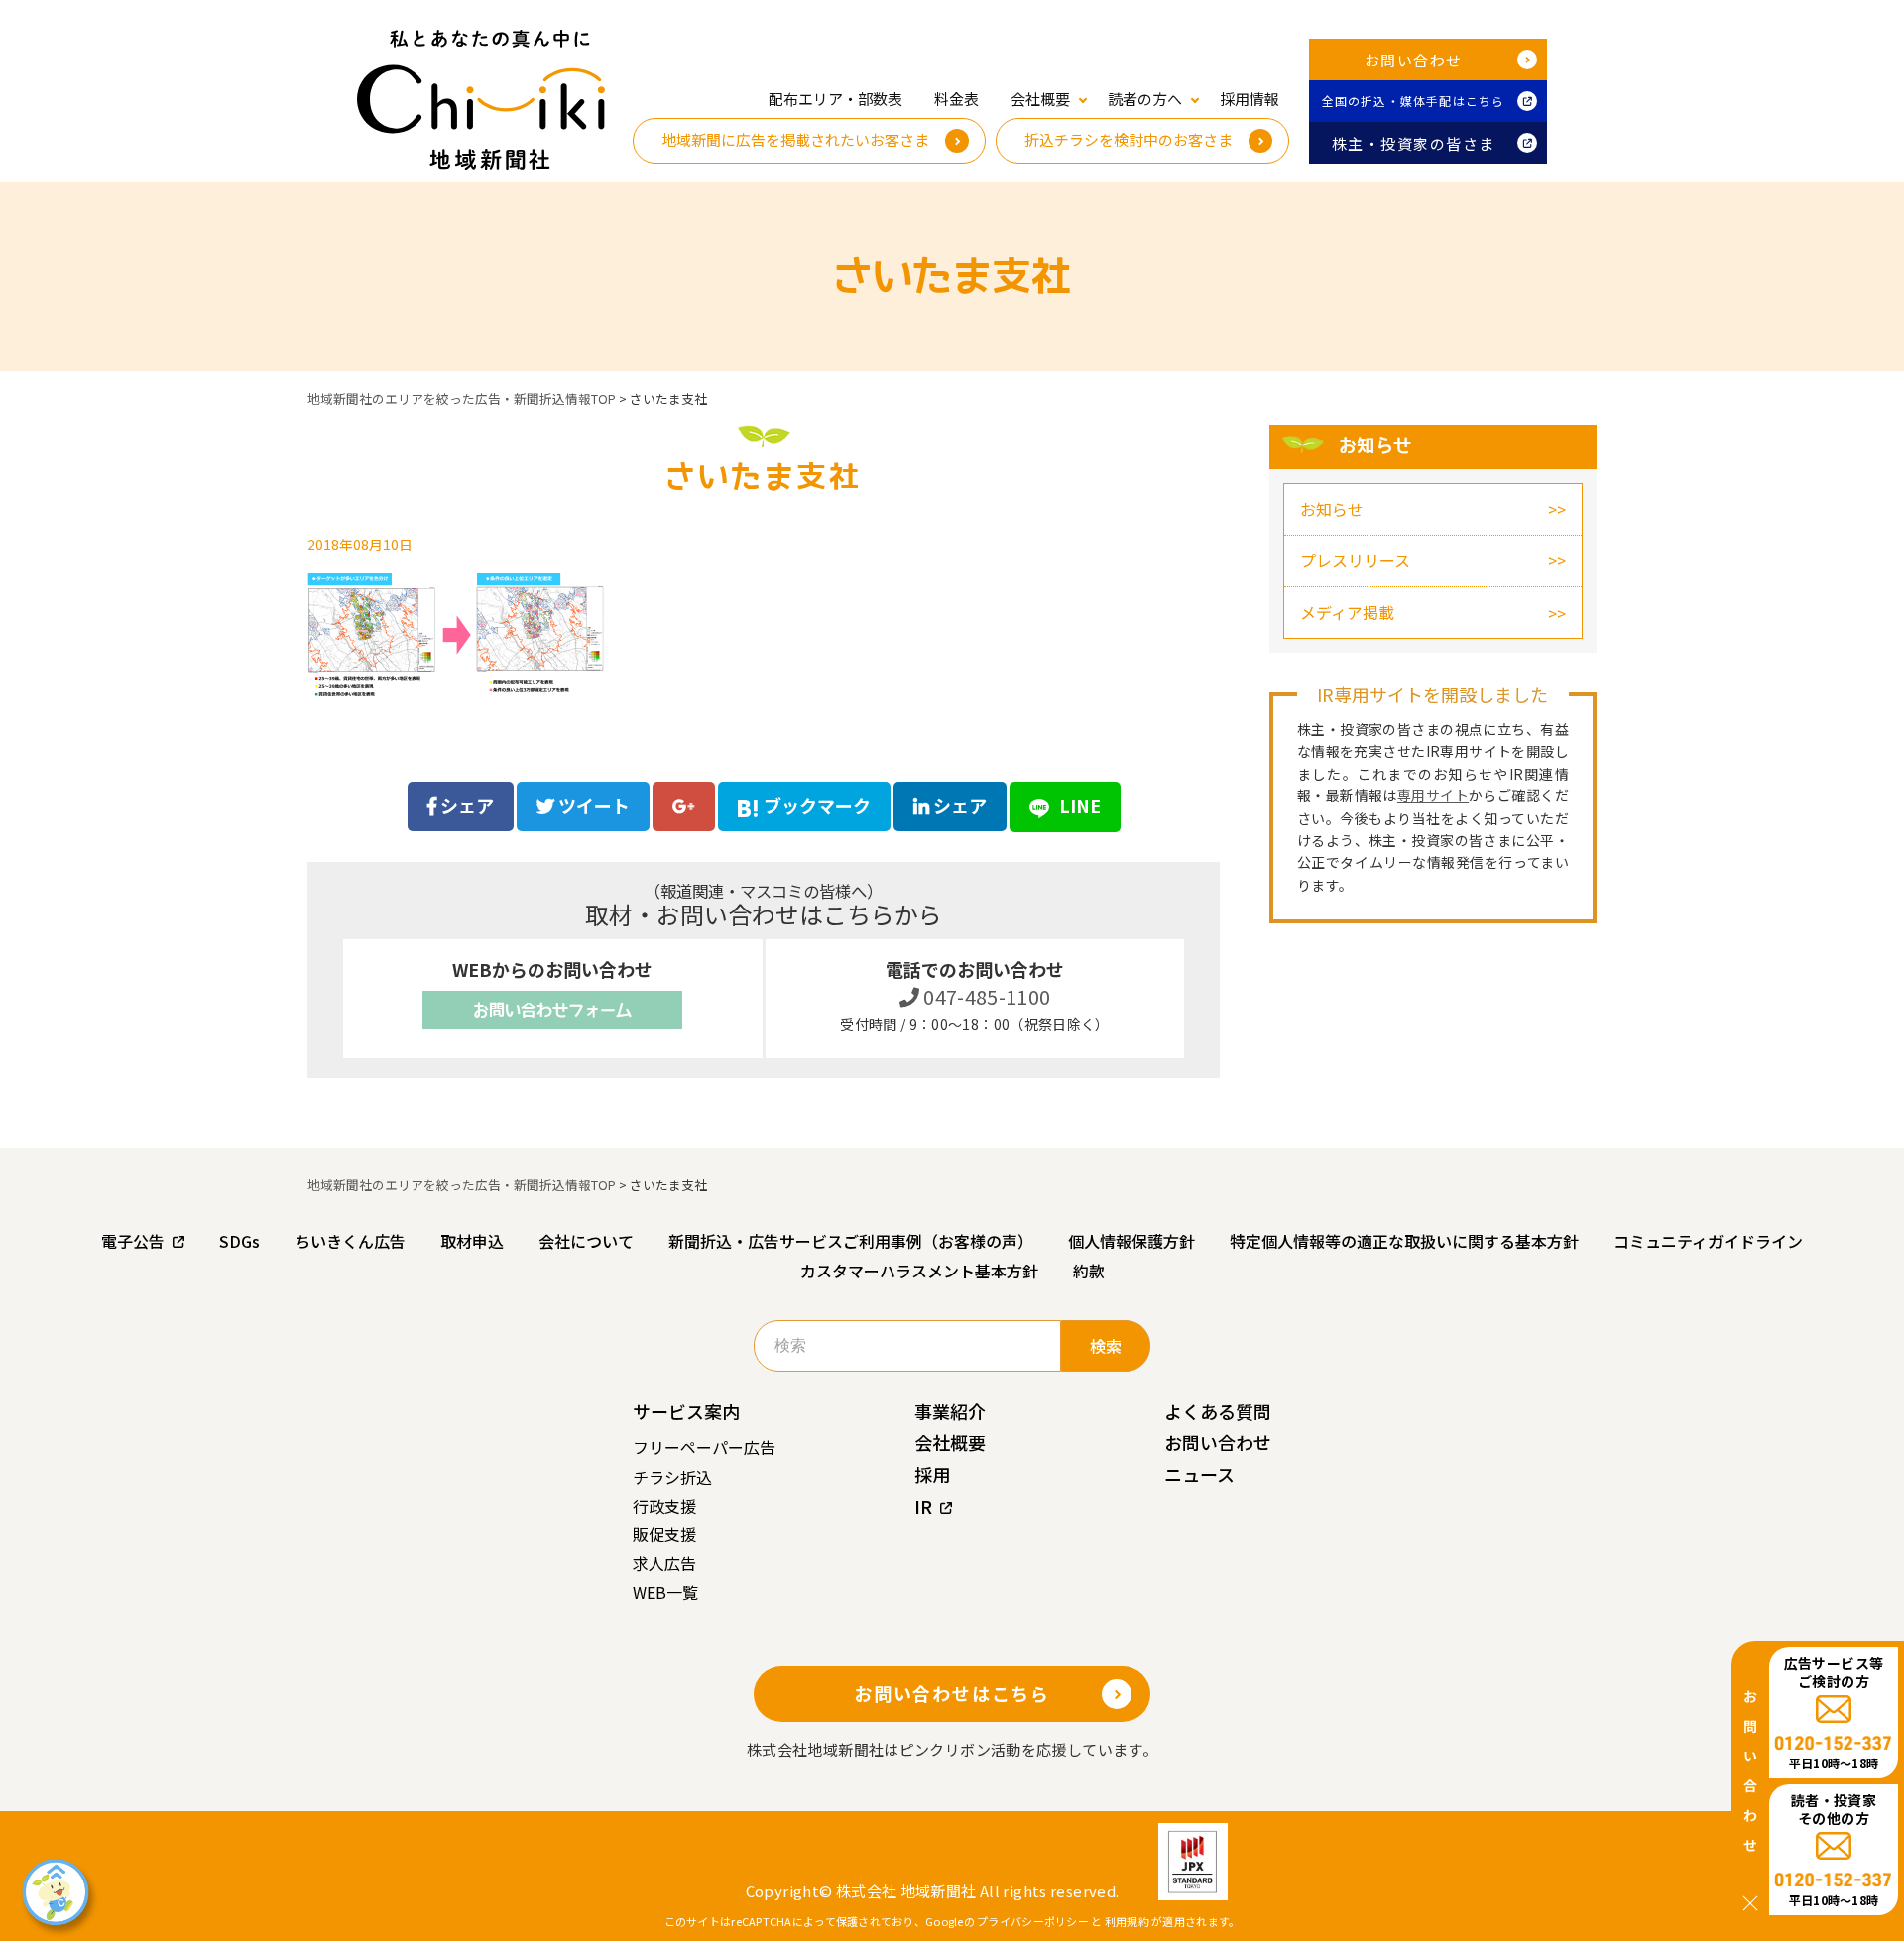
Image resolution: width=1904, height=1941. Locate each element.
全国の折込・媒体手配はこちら (1414, 101)
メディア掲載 (1347, 612)
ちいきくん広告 (350, 1241)
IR (923, 1506)
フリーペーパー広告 (704, 1447)
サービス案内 (686, 1411)
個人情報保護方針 (1131, 1241)
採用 (932, 1474)
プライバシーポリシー (1033, 1921)
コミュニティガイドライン (1708, 1241)
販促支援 (664, 1534)
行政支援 (664, 1506)
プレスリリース (1355, 560)
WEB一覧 (665, 1592)
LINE (1078, 805)
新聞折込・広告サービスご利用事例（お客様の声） (851, 1241)
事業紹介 (950, 1411)
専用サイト (1433, 795)
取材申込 (472, 1241)
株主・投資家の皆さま (1414, 143)
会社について (586, 1241)
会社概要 (950, 1442)
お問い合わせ (1414, 60)
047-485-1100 (985, 996)
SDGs (239, 1241)
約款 (1089, 1271)
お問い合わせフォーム (552, 1010)
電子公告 (133, 1241)
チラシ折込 (672, 1477)
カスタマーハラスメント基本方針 (919, 1271)
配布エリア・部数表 (835, 99)
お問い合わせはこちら (952, 1693)
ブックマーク (817, 805)
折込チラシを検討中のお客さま (1129, 139)
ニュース (1199, 1474)
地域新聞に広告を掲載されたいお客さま (795, 139)
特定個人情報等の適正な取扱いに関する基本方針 (1404, 1241)
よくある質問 (1218, 1411)
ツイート (592, 805)
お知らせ (1332, 509)
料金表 (956, 99)
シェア (465, 805)
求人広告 (664, 1563)
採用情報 (1249, 99)
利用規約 (1127, 1921)
